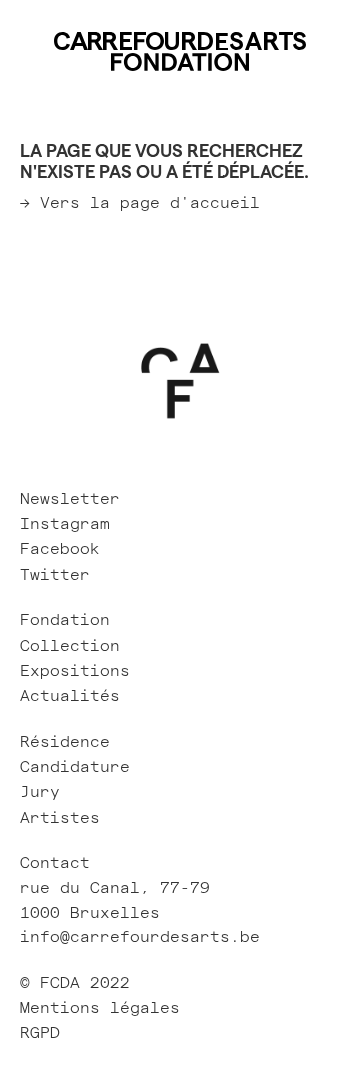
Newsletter (70, 499)
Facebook (60, 549)
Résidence (65, 742)
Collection (70, 646)
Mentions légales (100, 1008)
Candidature (75, 767)
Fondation (65, 620)
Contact (55, 863)
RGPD (45, 1033)
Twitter (55, 575)
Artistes (60, 818)
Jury (40, 792)
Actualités (70, 696)
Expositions (75, 671)
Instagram (65, 524)
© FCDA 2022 (75, 983)
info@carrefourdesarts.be (140, 937)
